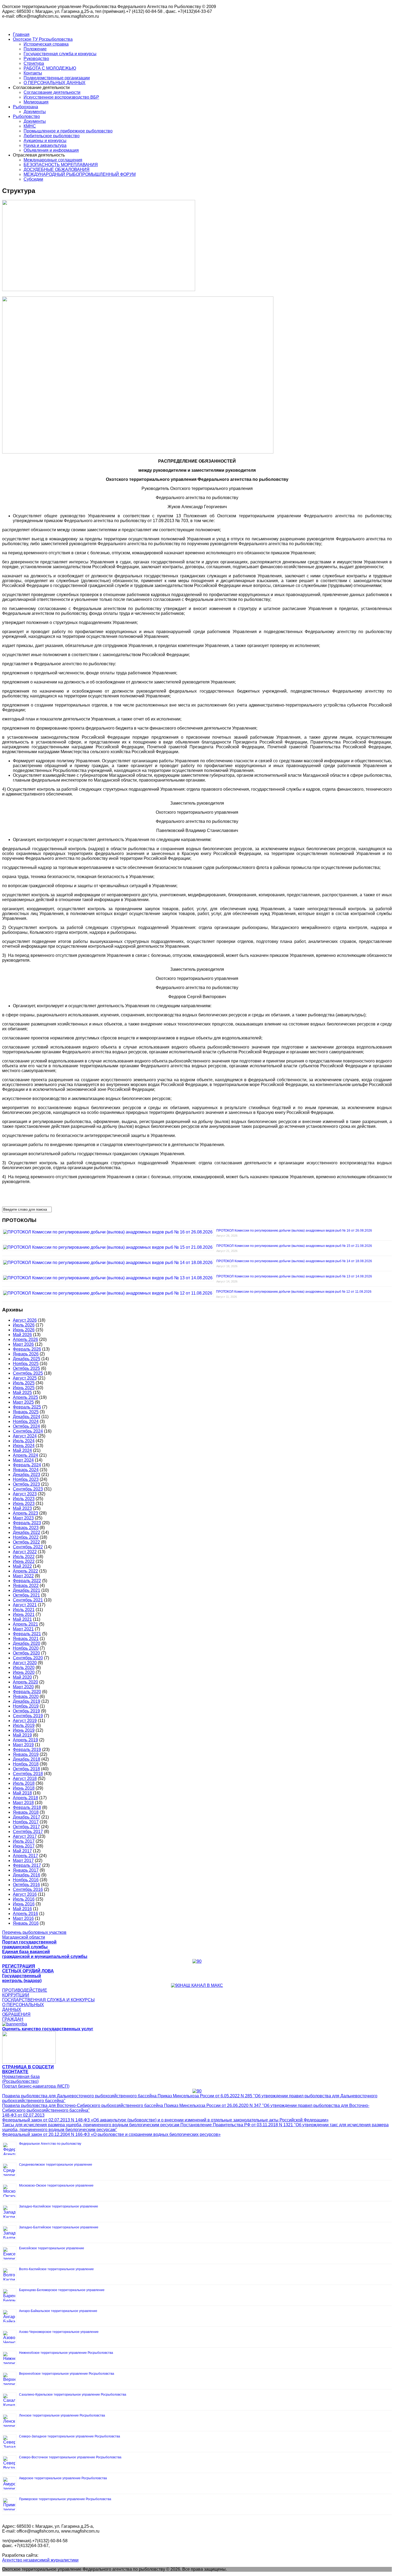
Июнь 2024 (24, 1446)
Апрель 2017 (25, 1856)
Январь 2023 (26, 1528)
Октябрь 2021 (26, 1595)
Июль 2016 (24, 1899)
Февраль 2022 (27, 1581)
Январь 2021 (26, 1639)
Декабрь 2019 (27, 1701)
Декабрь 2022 (27, 1532)
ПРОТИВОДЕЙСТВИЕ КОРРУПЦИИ (25, 1993)
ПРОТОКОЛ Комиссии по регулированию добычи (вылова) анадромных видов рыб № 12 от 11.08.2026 (294, 1292)
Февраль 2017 (27, 1865)
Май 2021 (22, 1619)
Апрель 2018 (25, 1798)
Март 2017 (23, 1861)
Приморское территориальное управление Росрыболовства (65, 2499)
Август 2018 (25, 1778)
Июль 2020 (24, 1668)
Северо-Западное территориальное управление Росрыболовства (70, 2436)
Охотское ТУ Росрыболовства (43, 39)
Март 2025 (23, 1402)
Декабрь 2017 (27, 1817)
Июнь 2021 (24, 1614)
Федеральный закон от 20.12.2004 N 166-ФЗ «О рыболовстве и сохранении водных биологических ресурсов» (111, 2134)
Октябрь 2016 (26, 1885)
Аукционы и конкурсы (45, 141)
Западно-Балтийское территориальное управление (59, 2227)
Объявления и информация (51, 150)
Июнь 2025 (24, 1388)
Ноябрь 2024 (26, 1421)
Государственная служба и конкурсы (60, 54)
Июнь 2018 (24, 1788)
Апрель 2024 (25, 1455)
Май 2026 (22, 1335)
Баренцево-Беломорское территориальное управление (62, 2290)
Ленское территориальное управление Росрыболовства (62, 2415)
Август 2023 (25, 1494)
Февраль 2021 (27, 1634)
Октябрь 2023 (26, 1484)
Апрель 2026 (25, 1339)
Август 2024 (25, 1436)
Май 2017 (22, 1851)
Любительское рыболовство (52, 136)
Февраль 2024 (27, 1465)
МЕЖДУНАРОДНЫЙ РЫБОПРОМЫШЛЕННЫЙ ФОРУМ (80, 174)
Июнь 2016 (24, 1904)
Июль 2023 (24, 1499)
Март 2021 (23, 1629)
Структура (34, 63)
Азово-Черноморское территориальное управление (59, 2332)
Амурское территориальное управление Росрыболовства (63, 2478)
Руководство (36, 59)
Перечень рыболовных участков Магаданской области (34, 1935)
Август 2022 (25, 1552)
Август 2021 (25, 1605)
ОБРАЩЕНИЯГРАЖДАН (16, 2017)
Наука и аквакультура (45, 145)
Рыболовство (26, 116)
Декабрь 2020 (27, 1643)
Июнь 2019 (24, 1730)
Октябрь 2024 (26, 1426)
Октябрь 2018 (26, 1769)
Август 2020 (25, 1663)
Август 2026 (25, 1320)
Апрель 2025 (25, 1397)
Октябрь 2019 (26, 1711)
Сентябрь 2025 (28, 1373)
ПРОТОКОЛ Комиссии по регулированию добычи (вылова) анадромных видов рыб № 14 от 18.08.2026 (294, 1261)
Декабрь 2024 (27, 1417)
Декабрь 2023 (27, 1475)
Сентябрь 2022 (28, 1547)
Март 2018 (23, 1803)
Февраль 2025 (27, 1407)
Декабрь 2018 (27, 1759)
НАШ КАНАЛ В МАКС (202, 1985)
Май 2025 (22, 1393)
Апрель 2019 (25, 1740)
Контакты (33, 73)
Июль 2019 (24, 1725)
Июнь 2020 (24, 1672)
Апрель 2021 (25, 1624)
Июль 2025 (24, 1383)
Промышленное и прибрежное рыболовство (68, 131)
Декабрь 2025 (27, 1359)
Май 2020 (22, 1677)
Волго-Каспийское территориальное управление (56, 2269)
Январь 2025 (26, 1412)
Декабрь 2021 (27, 1590)
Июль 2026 (24, 1325)
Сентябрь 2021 (28, 1600)
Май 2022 (22, 1566)
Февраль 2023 (27, 1523)
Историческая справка (46, 44)
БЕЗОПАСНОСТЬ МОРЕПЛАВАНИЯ (61, 165)
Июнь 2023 (24, 1503)
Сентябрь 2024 (28, 1431)
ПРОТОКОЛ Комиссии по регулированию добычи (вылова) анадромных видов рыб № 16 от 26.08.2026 (294, 1231)
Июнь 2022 (24, 1561)
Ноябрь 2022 (26, 1537)
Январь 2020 (26, 1696)
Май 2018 (22, 1793)
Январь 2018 (26, 1812)
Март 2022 (23, 1576)
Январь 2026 (26, 1354)
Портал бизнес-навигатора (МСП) (36, 2086)
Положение (35, 49)
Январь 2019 (26, 1754)
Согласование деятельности (52, 92)
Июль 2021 (24, 1610)
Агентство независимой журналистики (40, 2560)
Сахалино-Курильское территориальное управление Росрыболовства (73, 2395)
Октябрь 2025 (26, 1368)
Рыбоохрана (25, 107)
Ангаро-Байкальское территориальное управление (58, 2311)
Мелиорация (36, 102)
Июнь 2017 (24, 1846)
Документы (35, 112)
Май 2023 (22, 1508)
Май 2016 (22, 1909)
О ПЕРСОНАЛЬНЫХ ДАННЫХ (55, 83)
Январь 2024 (26, 1470)
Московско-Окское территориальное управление (56, 2185)
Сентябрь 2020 (28, 1658)
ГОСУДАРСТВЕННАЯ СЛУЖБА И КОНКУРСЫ (48, 2000)
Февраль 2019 (27, 1750)
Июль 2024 (24, 1441)
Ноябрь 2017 (26, 1822)
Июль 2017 (24, 1841)
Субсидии (33, 179)
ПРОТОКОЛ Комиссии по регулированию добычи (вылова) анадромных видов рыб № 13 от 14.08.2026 (294, 1276)
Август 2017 (25, 1836)
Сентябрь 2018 (28, 1774)
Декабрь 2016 (27, 1875)
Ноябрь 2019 (26, 1706)
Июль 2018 (24, 1783)
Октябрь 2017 (26, 1827)
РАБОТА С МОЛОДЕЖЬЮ (50, 68)
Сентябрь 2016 (28, 1889)
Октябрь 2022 (26, 1542)
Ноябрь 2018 (26, 1764)
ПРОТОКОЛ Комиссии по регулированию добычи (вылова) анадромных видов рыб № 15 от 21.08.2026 (294, 1246)
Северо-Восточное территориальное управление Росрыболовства (70, 2457)
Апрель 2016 (25, 1914)
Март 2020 (23, 1687)
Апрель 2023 (25, 1513)
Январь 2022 (26, 1586)
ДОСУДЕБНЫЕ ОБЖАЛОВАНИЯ (57, 170)
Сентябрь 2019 (28, 1716)
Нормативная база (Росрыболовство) (21, 2079)
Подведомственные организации (57, 78)
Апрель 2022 (25, 1571)
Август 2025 (25, 1378)
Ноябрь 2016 (26, 1880)
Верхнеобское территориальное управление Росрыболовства (67, 2374)
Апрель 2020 (25, 1682)
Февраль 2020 (27, 1692)
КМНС (30, 126)
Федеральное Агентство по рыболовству (50, 2144)
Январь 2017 (26, 1870)
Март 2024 (23, 1460)
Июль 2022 (24, 1557)
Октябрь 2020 (26, 1653)
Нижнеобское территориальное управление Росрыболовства (66, 2353)
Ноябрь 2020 (26, 1648)
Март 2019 (23, 1745)
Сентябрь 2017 (28, 1832)
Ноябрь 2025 (26, 1364)
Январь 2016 (26, 1923)
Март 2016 (23, 1918)
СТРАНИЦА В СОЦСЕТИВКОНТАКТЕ (28, 2069)
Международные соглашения (53, 160)
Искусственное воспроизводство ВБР (61, 97)
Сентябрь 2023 (28, 1489)
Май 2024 (22, 1450)
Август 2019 (25, 1721)
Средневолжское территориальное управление (56, 2165)
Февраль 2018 (27, 1807)
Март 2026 (23, 1344)
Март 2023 (23, 1518)
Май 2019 (22, 1735)
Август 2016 (25, 1894)
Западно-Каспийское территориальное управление (59, 2206)
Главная (21, 34)
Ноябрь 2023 (26, 1479)
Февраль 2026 (27, 1349)
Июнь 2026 (24, 1330)
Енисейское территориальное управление (52, 2248)
